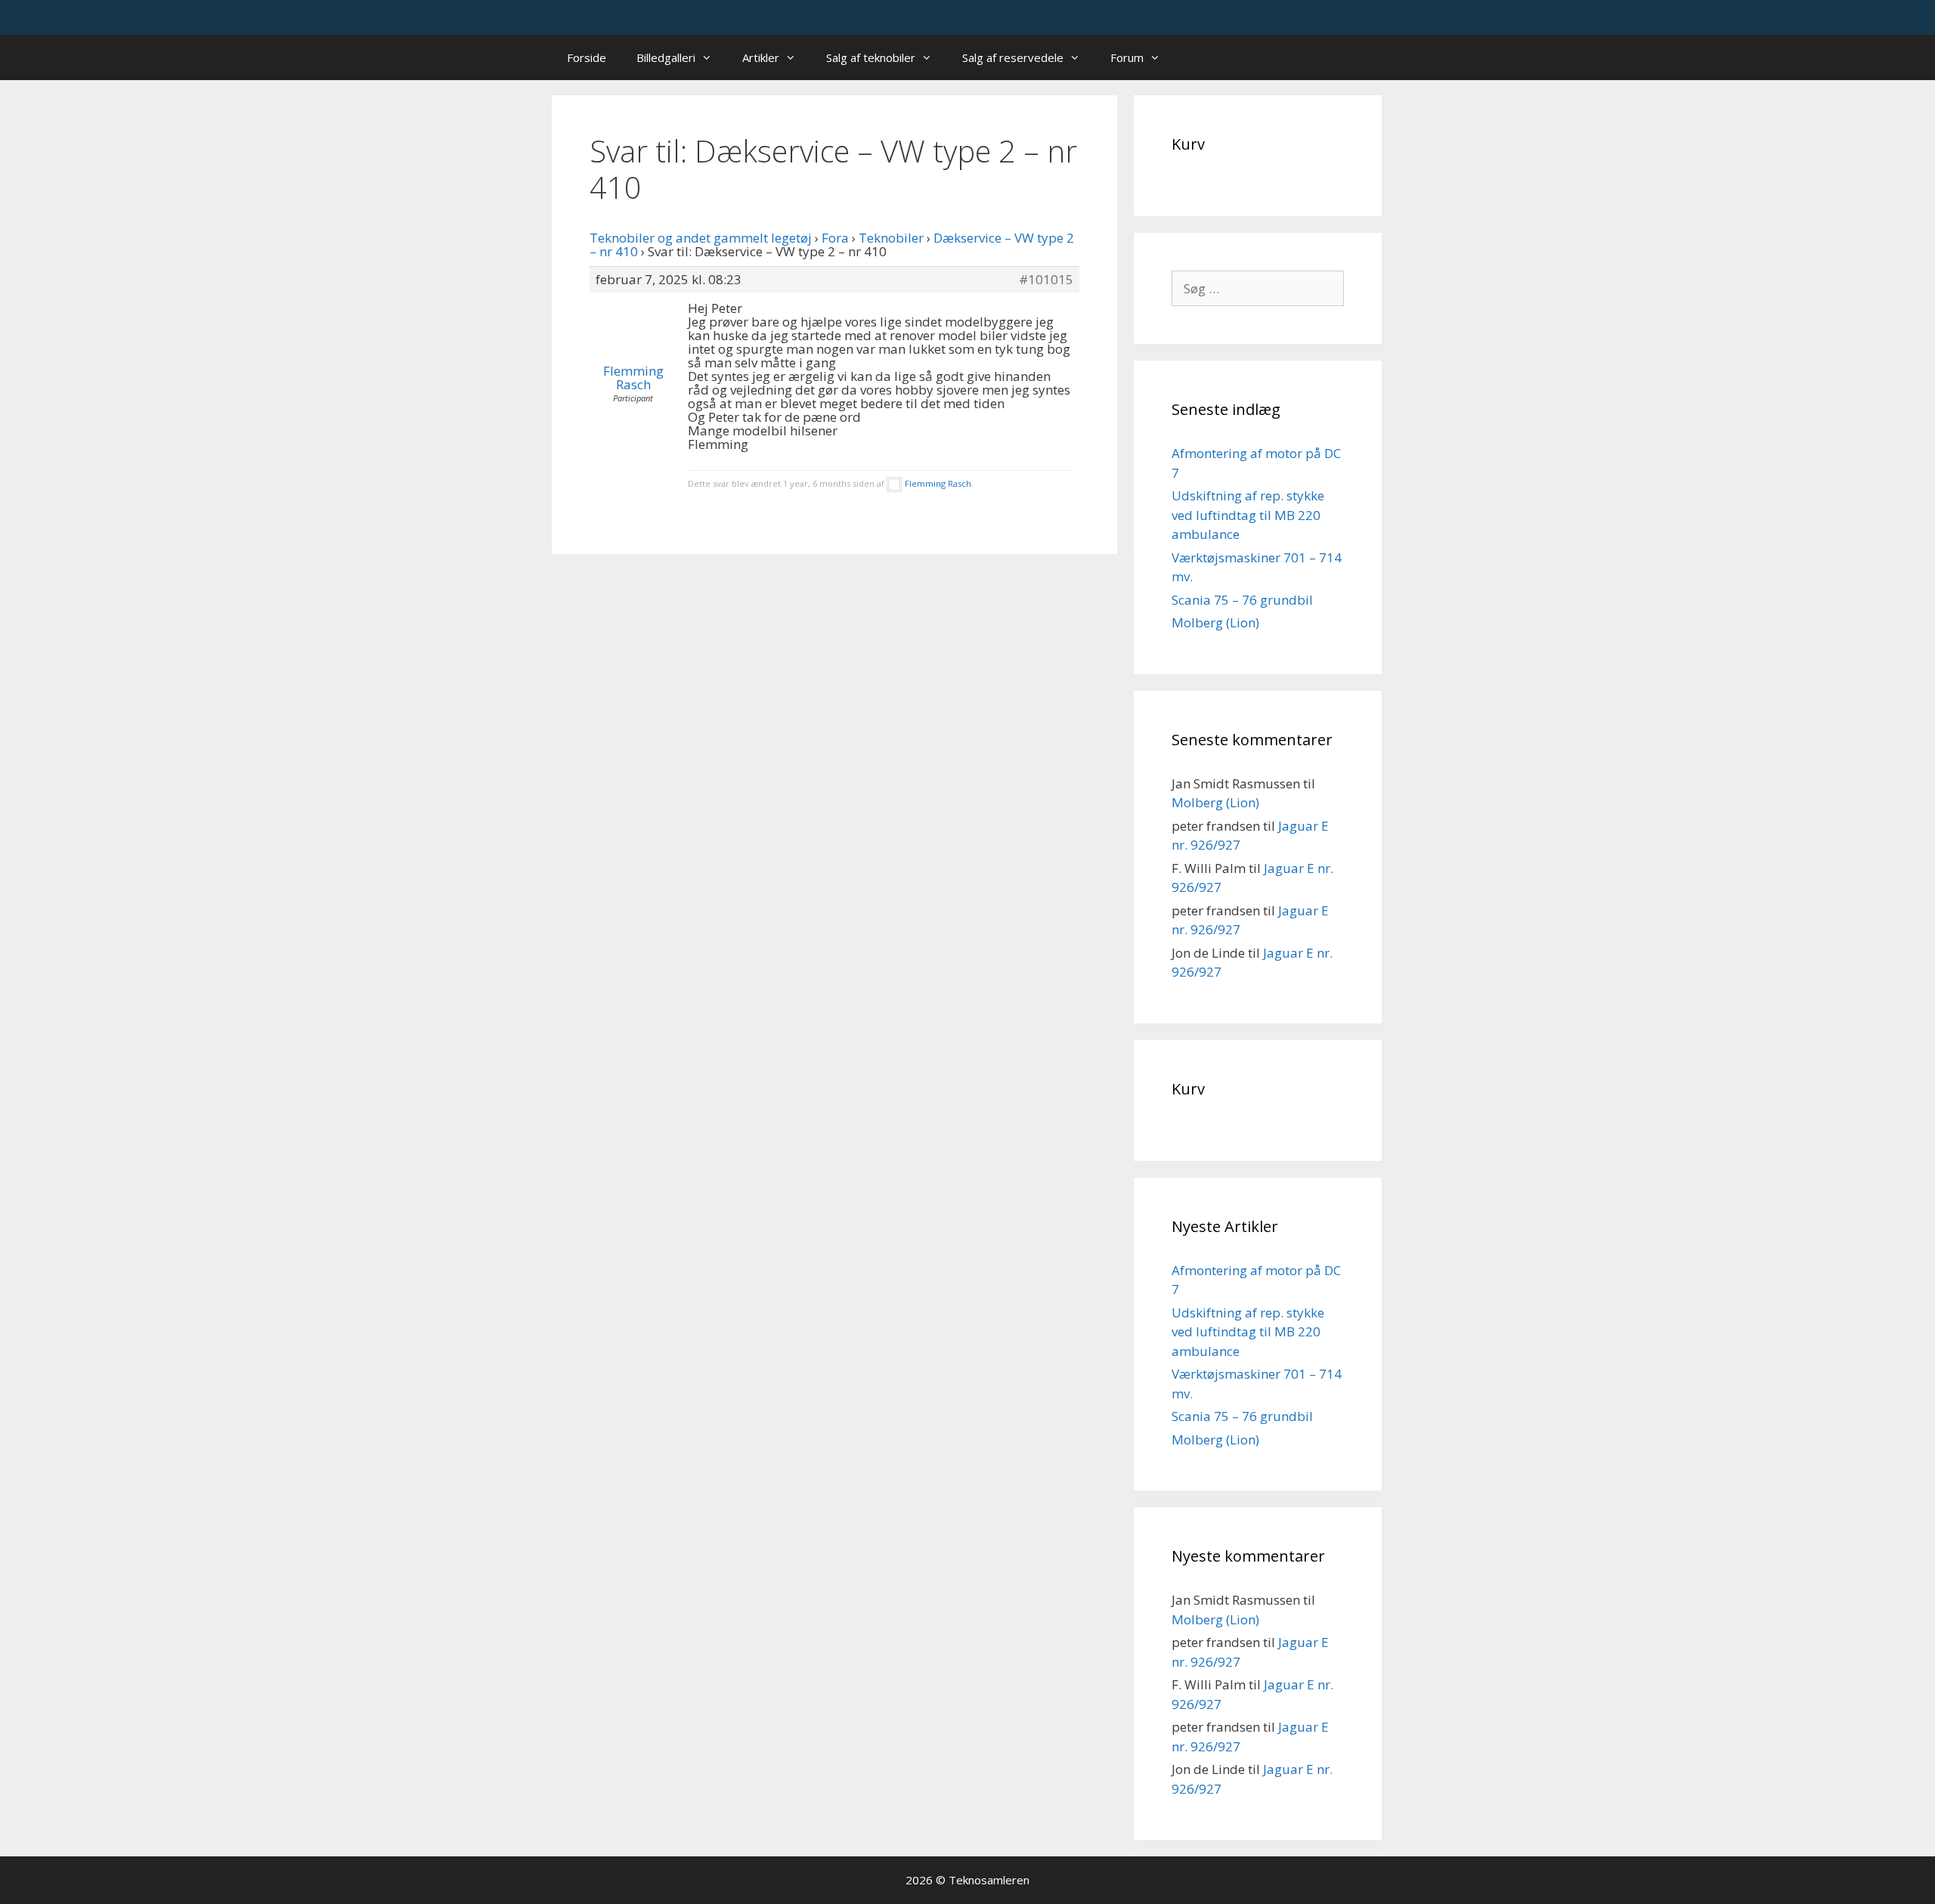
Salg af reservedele (1013, 57)
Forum (1127, 57)
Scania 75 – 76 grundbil (1242, 600)
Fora (835, 238)
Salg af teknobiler (871, 57)
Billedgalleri (666, 57)
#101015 (1046, 280)
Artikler (761, 57)
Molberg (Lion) (1215, 622)
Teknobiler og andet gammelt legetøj (701, 238)
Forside (587, 57)
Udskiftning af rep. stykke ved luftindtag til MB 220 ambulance (1248, 515)
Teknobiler (891, 238)
